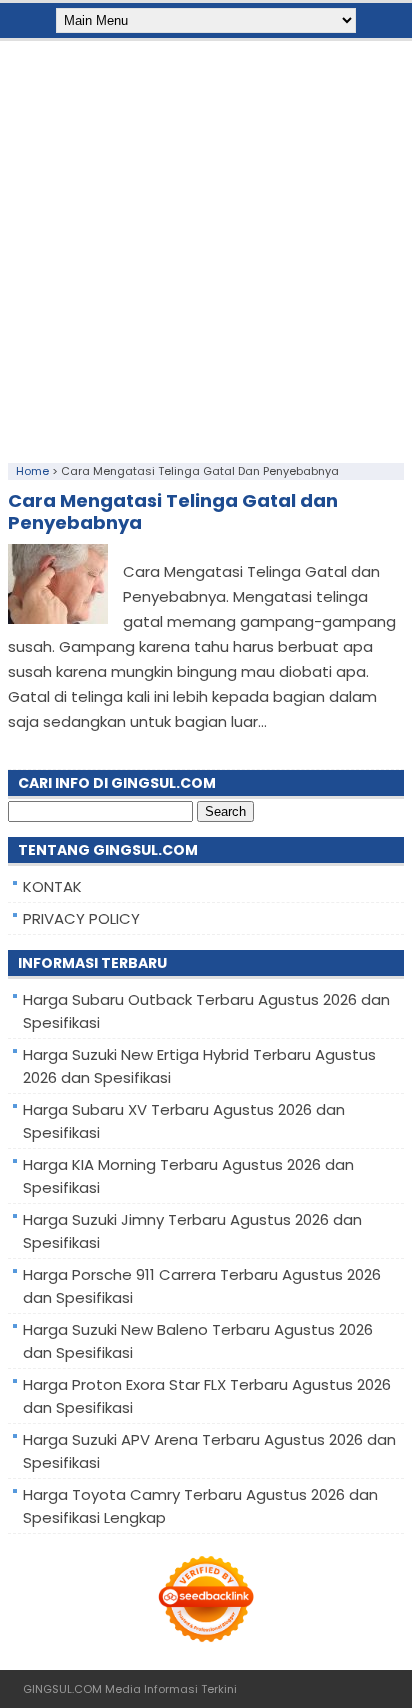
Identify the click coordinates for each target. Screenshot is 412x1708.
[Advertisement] (206, 247)
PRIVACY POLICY (81, 918)
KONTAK (52, 886)
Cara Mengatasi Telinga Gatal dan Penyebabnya (173, 511)
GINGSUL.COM (62, 1689)
